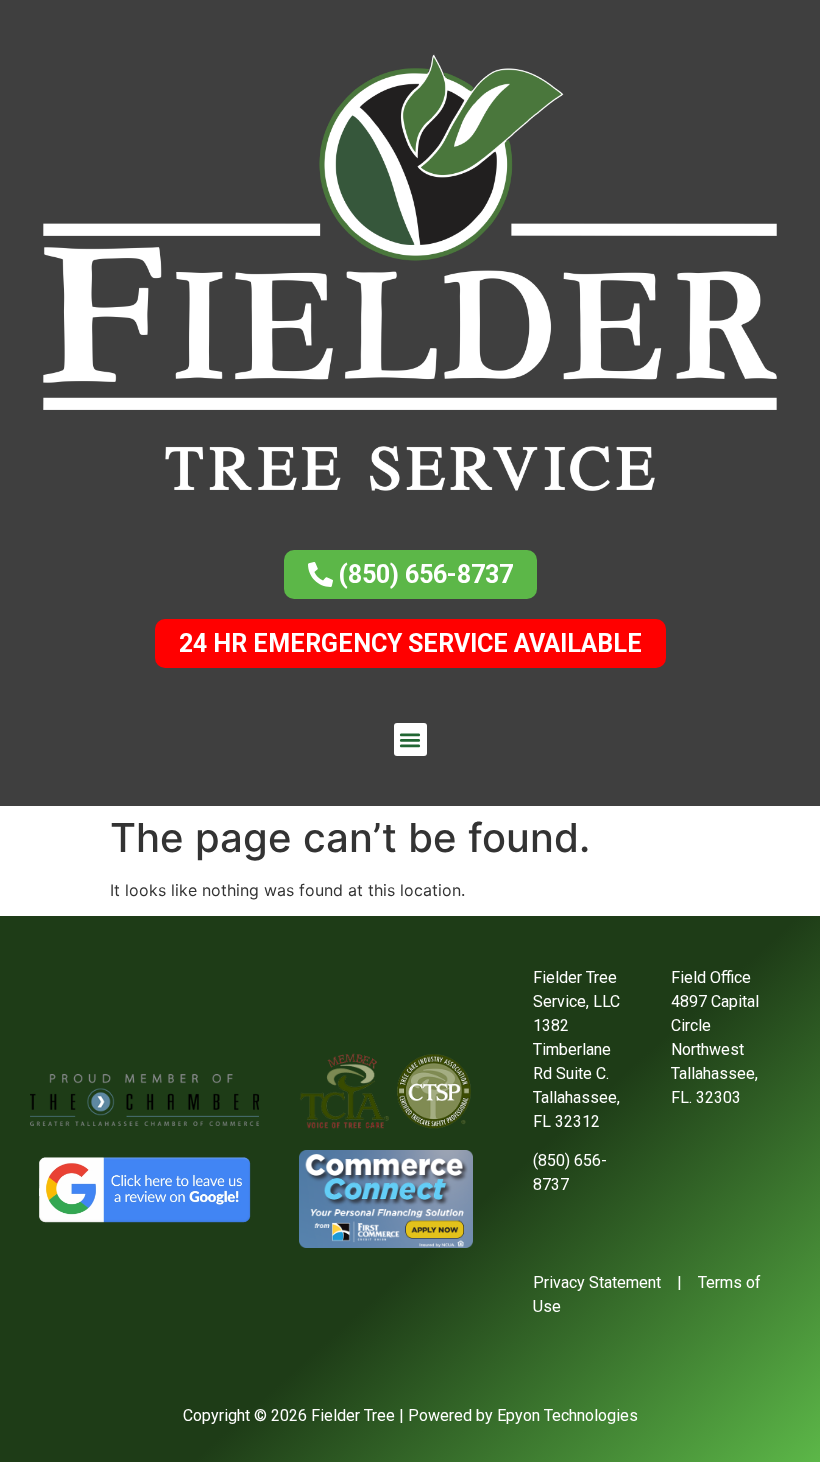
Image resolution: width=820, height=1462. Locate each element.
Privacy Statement (597, 1282)
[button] (410, 739)
